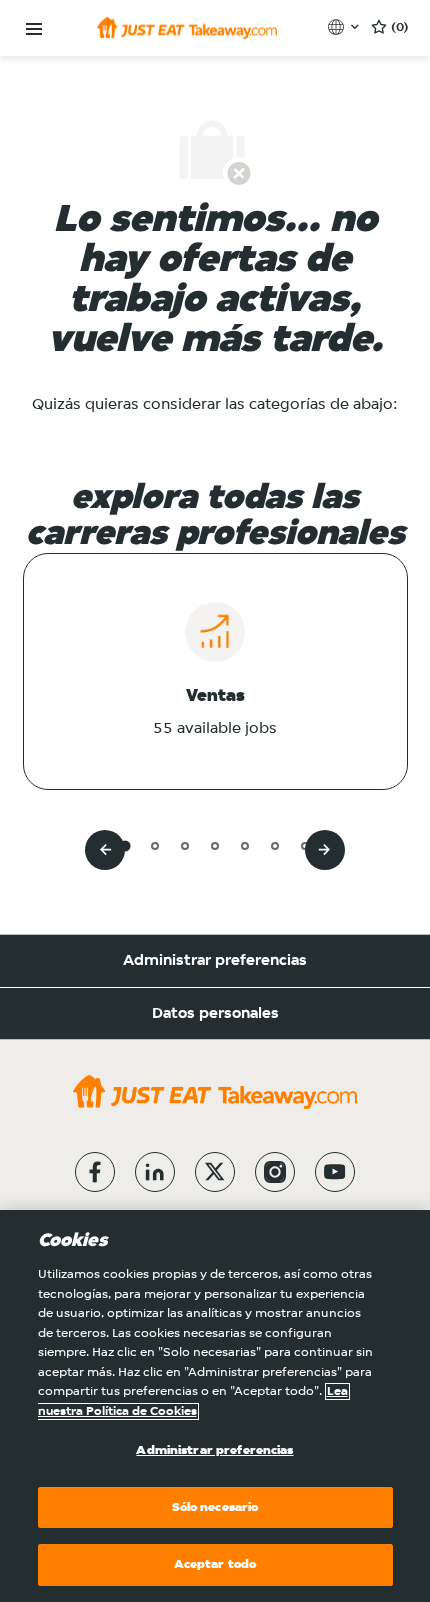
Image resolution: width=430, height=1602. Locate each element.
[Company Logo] (187, 28)
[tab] (124, 845)
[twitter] (215, 1172)
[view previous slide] (105, 850)
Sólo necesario (215, 1507)
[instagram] (275, 1172)
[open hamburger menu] (34, 29)
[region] (215, 1406)
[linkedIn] (155, 1172)
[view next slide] (325, 850)
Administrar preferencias (215, 961)
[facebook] (95, 1172)
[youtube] (335, 1172)
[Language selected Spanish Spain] (345, 27)
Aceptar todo (215, 1564)
